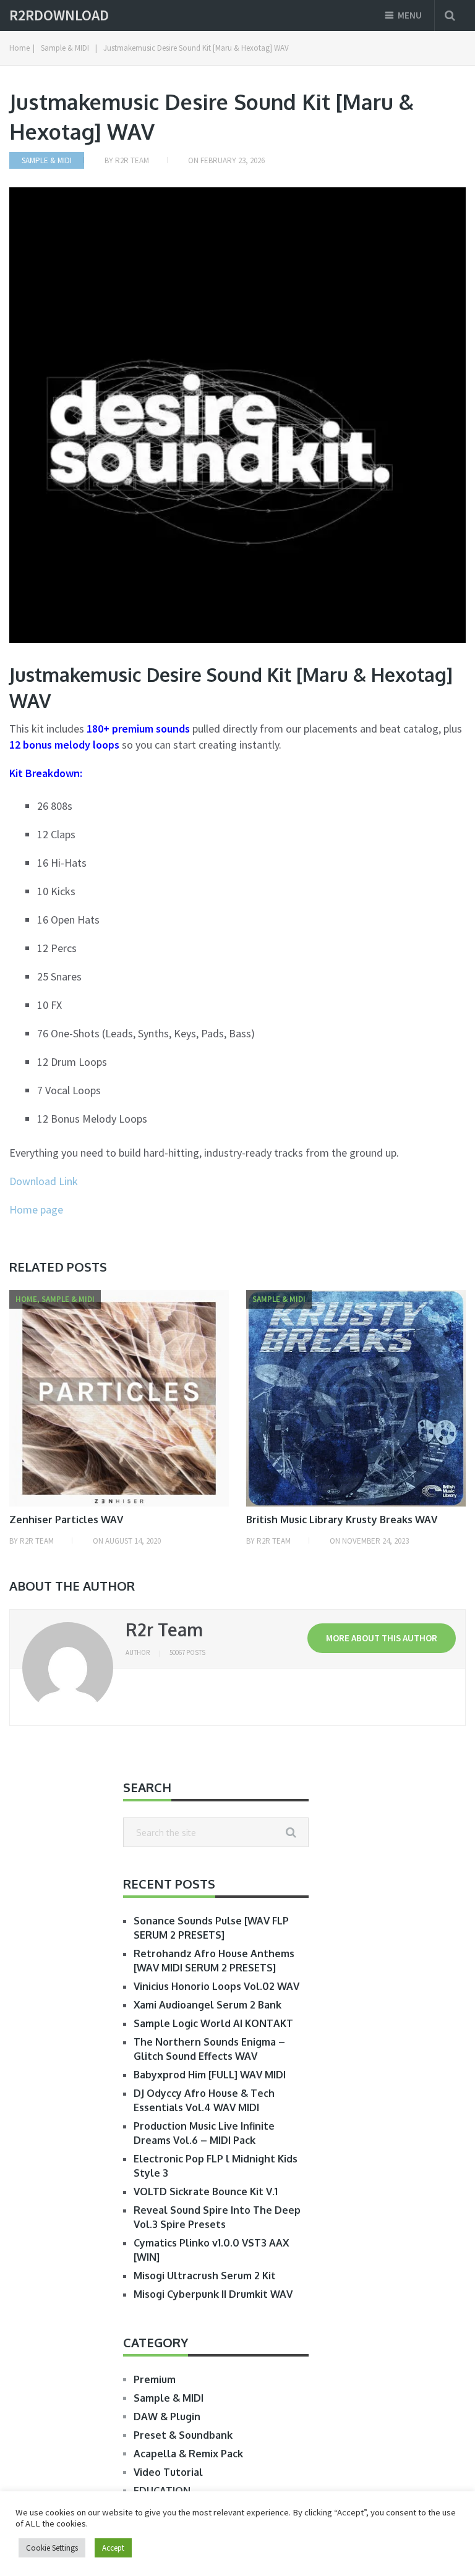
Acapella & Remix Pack (188, 2454)
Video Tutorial (168, 2472)
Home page (36, 1209)
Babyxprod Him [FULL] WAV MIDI (210, 2075)
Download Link (44, 1181)
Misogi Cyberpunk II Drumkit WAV (213, 2294)
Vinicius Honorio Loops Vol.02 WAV (216, 1986)
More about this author (382, 1638)
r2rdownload (59, 15)
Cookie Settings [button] (52, 2548)
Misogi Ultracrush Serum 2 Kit (205, 2276)
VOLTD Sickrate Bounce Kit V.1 (206, 2191)
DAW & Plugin (167, 2417)
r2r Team (132, 160)
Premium (155, 2379)
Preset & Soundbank (183, 2435)
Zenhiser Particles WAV (66, 1520)
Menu (410, 15)
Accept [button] (113, 2548)
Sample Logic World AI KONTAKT (213, 2023)
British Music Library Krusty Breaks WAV (342, 1520)
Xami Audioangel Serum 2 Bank (208, 2005)
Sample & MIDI (47, 160)
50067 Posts (187, 1652)
